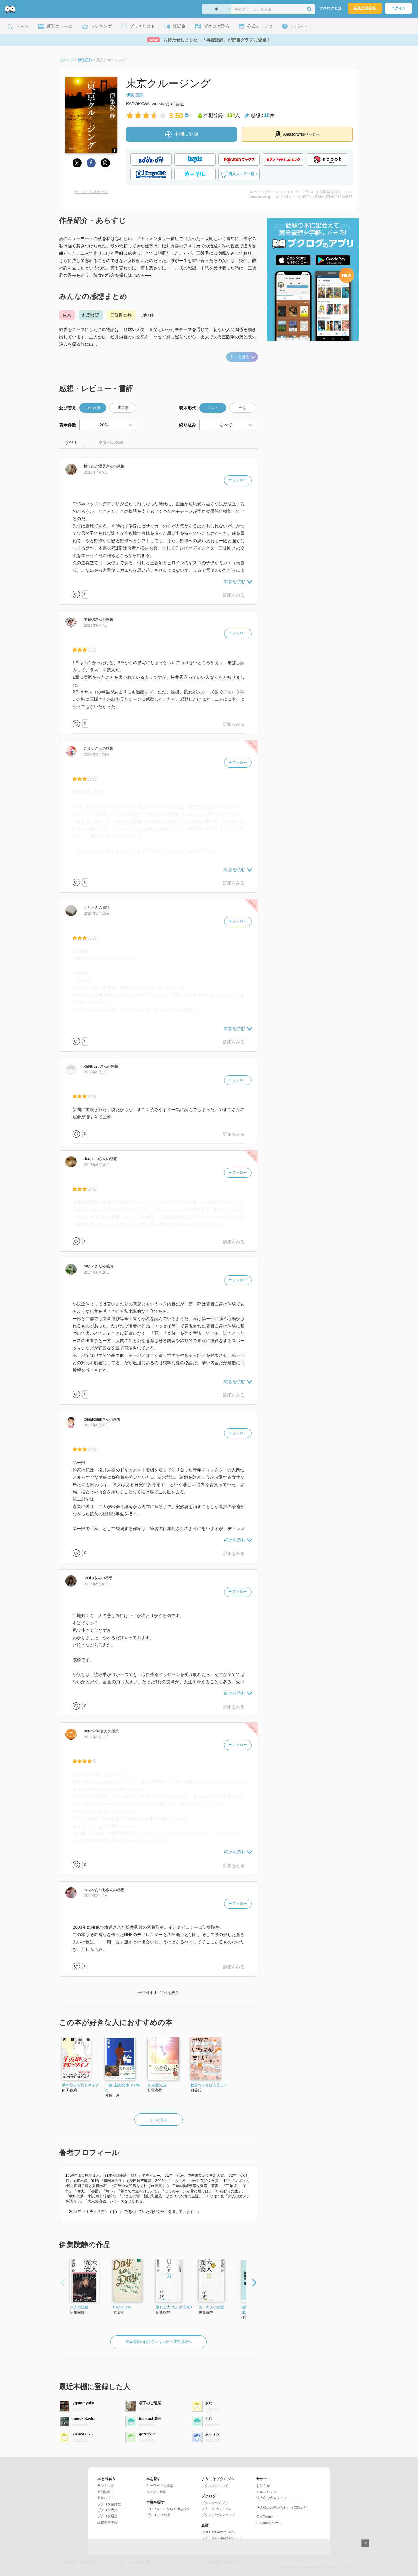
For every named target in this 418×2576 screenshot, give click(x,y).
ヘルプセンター (268, 2492)
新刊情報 (104, 2492)
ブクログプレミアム (216, 2509)
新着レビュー (107, 2498)
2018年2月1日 (96, 1072)
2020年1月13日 (97, 914)
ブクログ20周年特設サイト (222, 2538)
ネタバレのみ (111, 442)
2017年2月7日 (96, 1896)
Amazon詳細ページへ (301, 134)
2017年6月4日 (96, 1425)
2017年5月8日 (96, 1584)
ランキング (106, 2486)
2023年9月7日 (96, 625)
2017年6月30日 (97, 1165)
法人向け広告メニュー (273, 2498)
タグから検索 (156, 2492)
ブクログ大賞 (107, 2510)
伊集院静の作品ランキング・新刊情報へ (159, 2342)
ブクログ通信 (107, 2516)
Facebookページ (269, 2523)
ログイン (398, 8)
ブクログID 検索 (159, 2515)
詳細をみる (234, 595)
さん (99, 466)
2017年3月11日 (97, 1737)
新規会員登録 (365, 8)
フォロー (239, 480)
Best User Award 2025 (218, 2532)
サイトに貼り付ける (91, 192)
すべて (71, 442)
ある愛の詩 (157, 2085)
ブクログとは (330, 8)
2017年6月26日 (97, 1272)
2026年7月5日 (96, 472)
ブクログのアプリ (215, 2503)
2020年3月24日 (97, 755)
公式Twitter (265, 2517)
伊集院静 (135, 95)
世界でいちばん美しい (209, 2085)
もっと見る (240, 357)
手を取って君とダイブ (80, 2085)
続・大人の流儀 (211, 2307)
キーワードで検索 (160, 2486)
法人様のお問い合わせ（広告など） (283, 2507)
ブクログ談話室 (109, 2504)
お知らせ (263, 2486)
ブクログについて (215, 2486)
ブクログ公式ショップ (218, 2515)
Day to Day (122, 2307)
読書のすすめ (107, 2522)
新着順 (123, 408)
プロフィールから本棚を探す (168, 2509)
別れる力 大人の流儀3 (174, 2307)
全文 (243, 408)
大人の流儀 (79, 2307)
